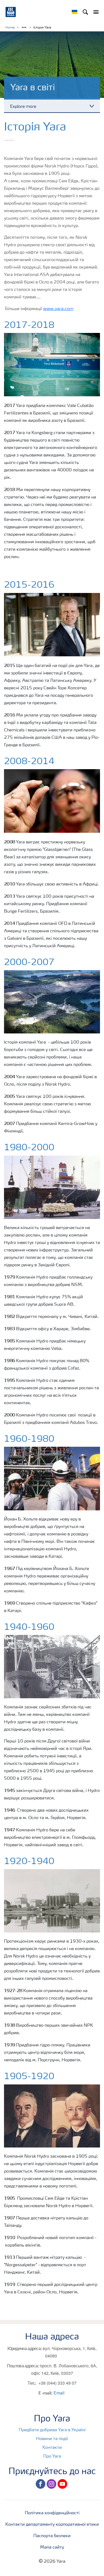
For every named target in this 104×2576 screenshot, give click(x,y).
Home (10, 28)
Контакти (52, 2448)
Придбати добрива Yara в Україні (52, 2430)
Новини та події (52, 2439)
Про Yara (52, 2457)
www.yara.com (58, 309)
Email (59, 2393)
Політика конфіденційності (52, 2513)
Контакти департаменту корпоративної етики (52, 2525)
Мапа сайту (52, 2548)
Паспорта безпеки (52, 2536)
